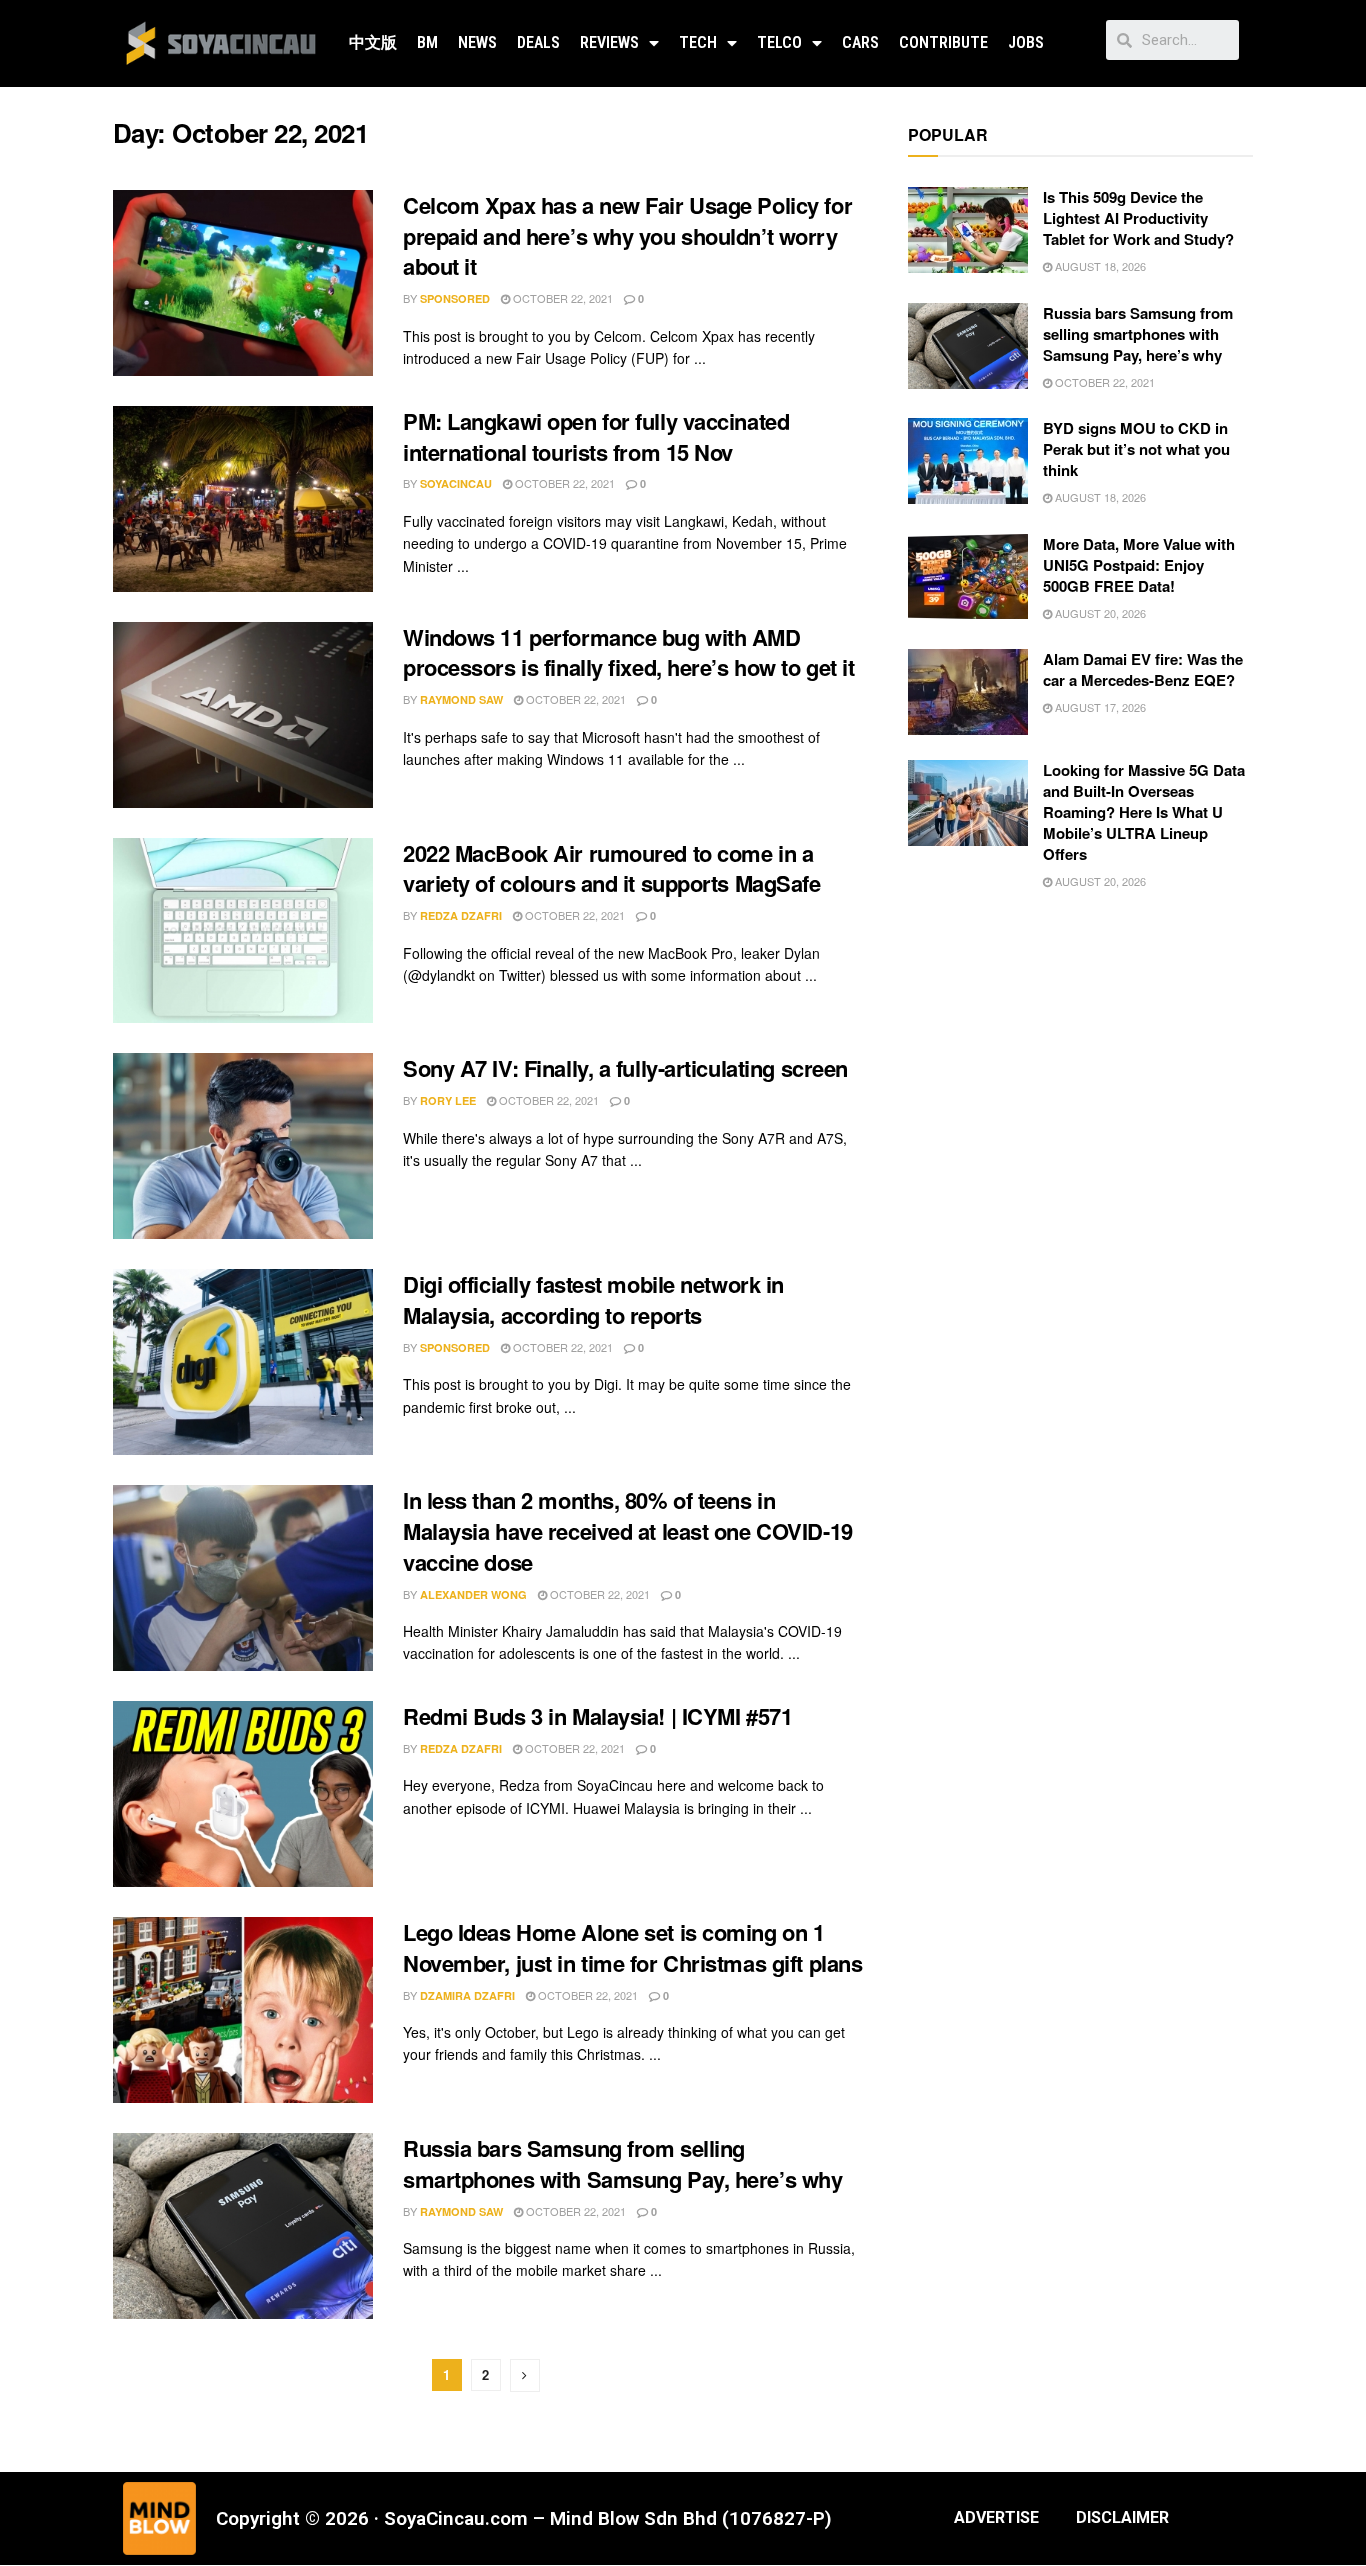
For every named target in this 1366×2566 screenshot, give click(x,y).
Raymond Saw (461, 699)
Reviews (609, 42)
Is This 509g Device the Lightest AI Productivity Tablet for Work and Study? (1138, 218)
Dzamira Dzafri (467, 1995)
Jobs (1026, 42)
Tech (698, 42)
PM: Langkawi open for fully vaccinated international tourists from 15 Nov (596, 436)
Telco (779, 42)
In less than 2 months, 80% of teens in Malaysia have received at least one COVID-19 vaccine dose (628, 1531)
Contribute (943, 42)
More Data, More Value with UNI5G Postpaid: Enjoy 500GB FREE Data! (1139, 565)
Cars (860, 42)
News (477, 42)
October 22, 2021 (561, 298)
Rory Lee (448, 1100)
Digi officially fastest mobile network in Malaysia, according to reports (593, 1299)
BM (427, 42)
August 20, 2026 (1099, 613)
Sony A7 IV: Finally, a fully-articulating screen (625, 1068)
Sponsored (455, 298)
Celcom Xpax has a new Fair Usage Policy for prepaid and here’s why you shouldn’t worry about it (627, 236)
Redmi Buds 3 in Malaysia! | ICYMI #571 (597, 1716)
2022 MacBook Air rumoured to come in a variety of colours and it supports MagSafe (612, 868)
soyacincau (456, 483)
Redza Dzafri (461, 915)
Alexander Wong (473, 1594)
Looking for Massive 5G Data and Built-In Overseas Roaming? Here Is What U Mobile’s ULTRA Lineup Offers (1144, 812)
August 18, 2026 (1099, 266)
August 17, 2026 (1099, 707)
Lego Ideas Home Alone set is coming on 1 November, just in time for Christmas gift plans (632, 1947)
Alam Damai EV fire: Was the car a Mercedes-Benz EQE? (1143, 669)
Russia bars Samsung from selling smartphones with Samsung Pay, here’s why (622, 2163)
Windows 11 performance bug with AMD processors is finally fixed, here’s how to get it (628, 652)
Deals (538, 42)
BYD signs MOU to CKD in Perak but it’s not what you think (1136, 449)
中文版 (373, 42)
